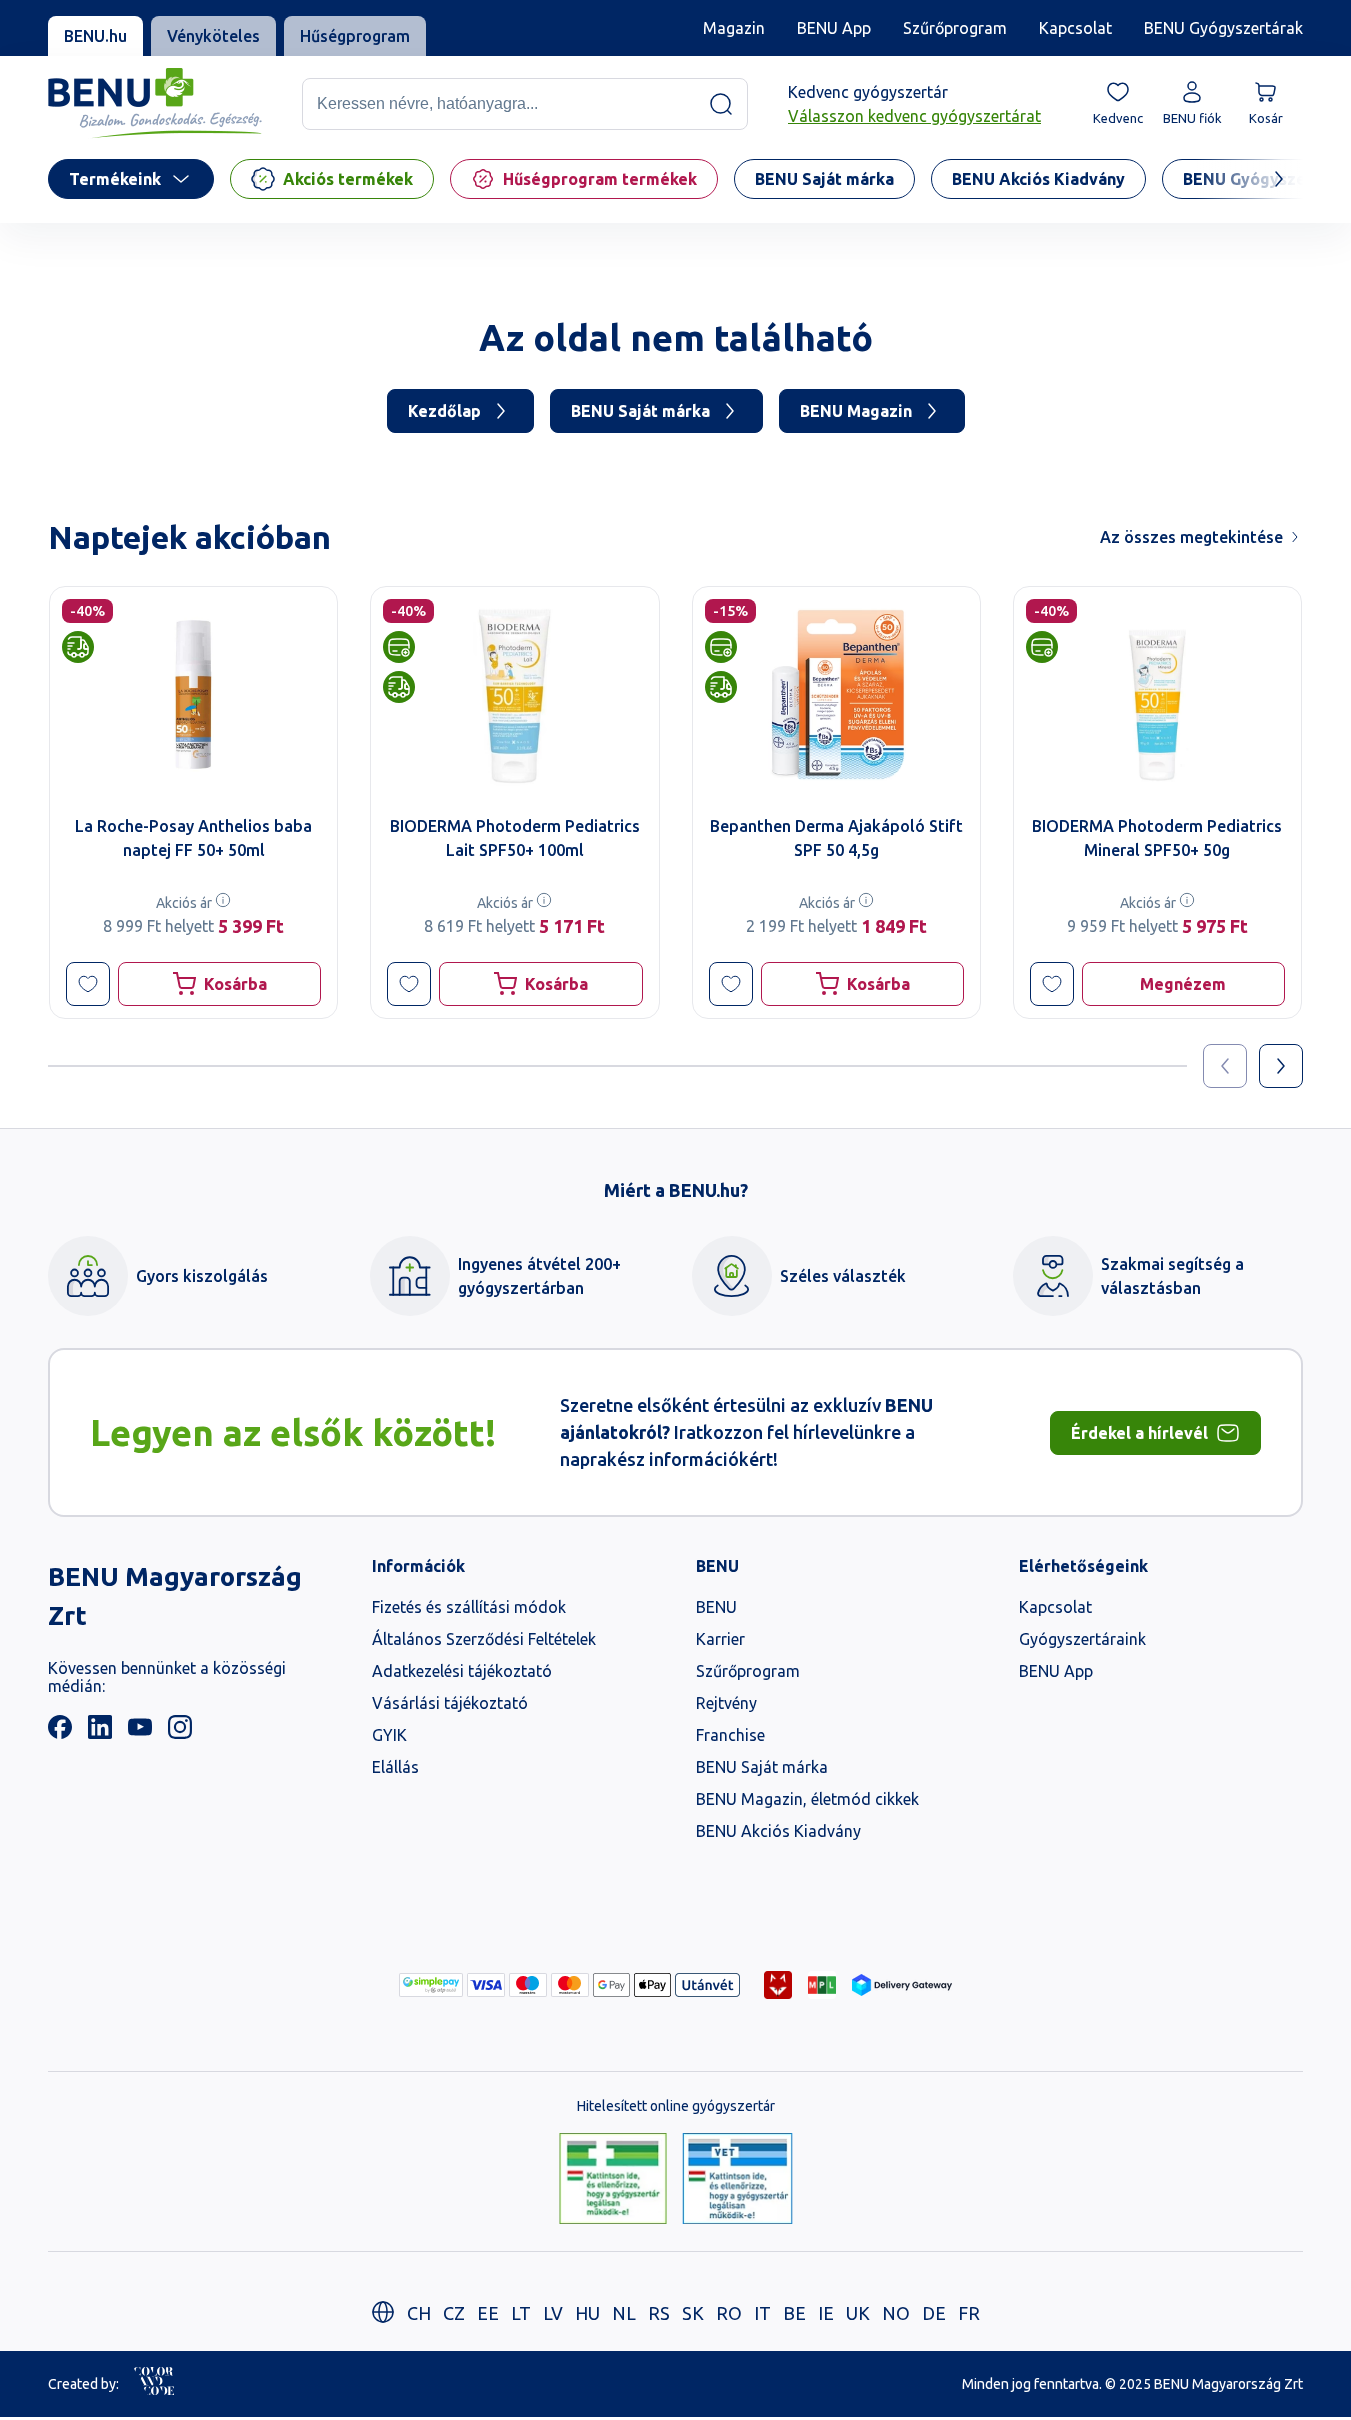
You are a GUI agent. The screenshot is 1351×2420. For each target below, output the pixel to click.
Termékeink (115, 179)
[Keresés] (721, 104)
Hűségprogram (355, 36)
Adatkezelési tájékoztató (462, 1671)
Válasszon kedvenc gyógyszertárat (914, 116)
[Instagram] (180, 1733)
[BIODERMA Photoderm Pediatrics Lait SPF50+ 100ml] (514, 694)
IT (762, 2313)
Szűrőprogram (955, 28)
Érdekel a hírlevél (1139, 1433)
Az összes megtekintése (1191, 537)
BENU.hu (95, 36)
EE (488, 2313)
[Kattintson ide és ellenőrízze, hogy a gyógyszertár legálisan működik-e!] (613, 2180)
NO (896, 2313)
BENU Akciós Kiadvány (778, 1831)
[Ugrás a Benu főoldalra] (155, 103)
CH (419, 2313)
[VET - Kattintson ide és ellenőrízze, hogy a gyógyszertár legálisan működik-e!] (737, 2180)
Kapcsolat (1075, 28)
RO (729, 2313)
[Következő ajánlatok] (1281, 1066)
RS (659, 2313)
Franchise (730, 1735)
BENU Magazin (856, 411)
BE (794, 2313)
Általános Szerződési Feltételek (484, 1639)
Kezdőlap (444, 411)
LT (521, 2313)
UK (858, 2313)
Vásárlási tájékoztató (450, 1703)
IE (826, 2313)
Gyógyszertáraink (1082, 1639)
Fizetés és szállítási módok (469, 1607)
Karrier (720, 1639)
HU (587, 2313)
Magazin (734, 28)
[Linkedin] (100, 1733)
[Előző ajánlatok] (1225, 1066)
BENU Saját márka (640, 411)
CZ (454, 2313)
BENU (716, 1607)
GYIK (389, 1735)
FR (969, 2313)
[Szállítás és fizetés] (431, 1985)
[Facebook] (60, 1733)
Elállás (395, 1767)
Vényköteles (213, 36)
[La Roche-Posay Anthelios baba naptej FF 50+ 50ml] (193, 694)
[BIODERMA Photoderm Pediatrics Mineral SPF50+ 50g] (1157, 694)
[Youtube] (140, 1733)
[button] (88, 984)
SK (693, 2313)
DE (934, 2313)
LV (553, 2313)
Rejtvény (726, 1703)
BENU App (834, 28)
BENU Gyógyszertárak (1223, 28)
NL (624, 2313)
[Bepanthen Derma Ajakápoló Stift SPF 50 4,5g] (836, 694)
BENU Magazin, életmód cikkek (807, 1799)
